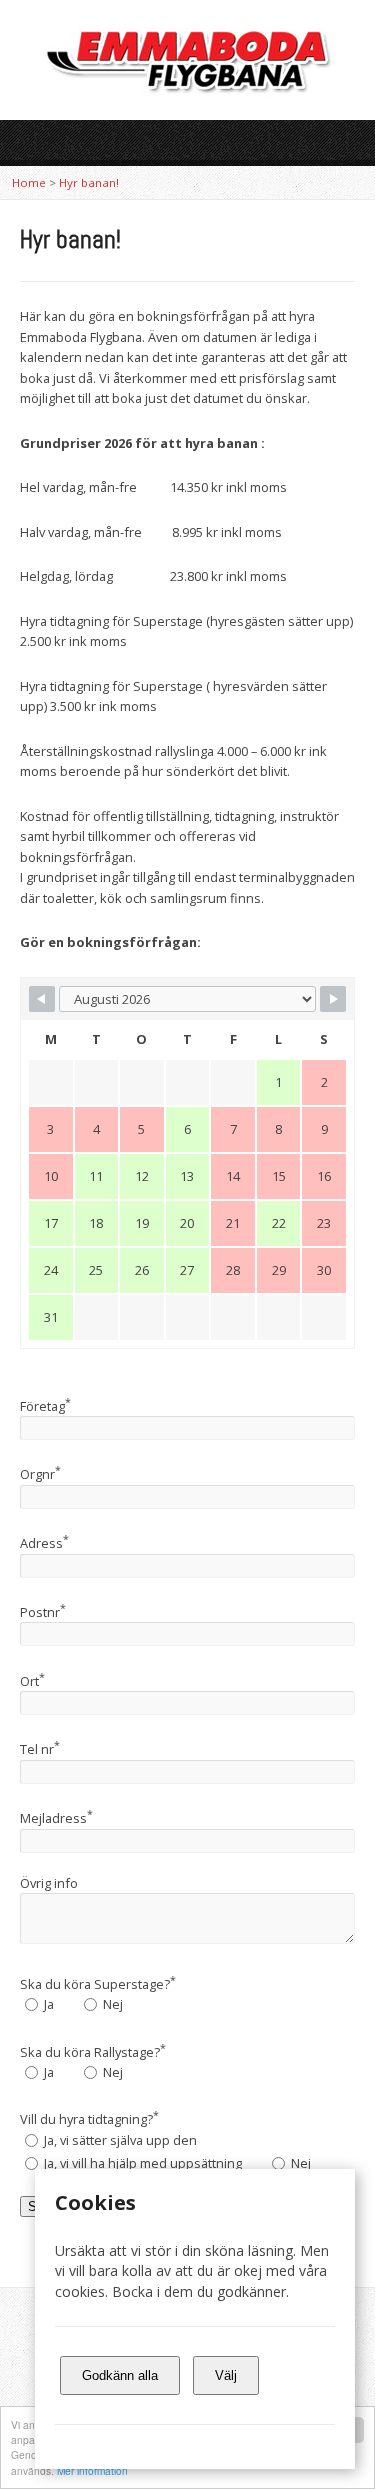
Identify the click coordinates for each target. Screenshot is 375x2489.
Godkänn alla (120, 2375)
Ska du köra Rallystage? (93, 2052)
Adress (44, 1543)
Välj (226, 2375)
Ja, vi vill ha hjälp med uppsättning (141, 2163)
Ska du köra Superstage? (98, 1984)
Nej (111, 2004)
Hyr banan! (89, 182)
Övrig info (49, 1883)
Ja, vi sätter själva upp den (119, 2140)
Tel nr (40, 1749)
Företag (45, 1406)
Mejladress (56, 1818)
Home (29, 182)
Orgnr (40, 1474)
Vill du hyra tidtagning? (89, 2119)
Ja (47, 2004)
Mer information (92, 2470)
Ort (32, 1681)
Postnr (43, 1612)
